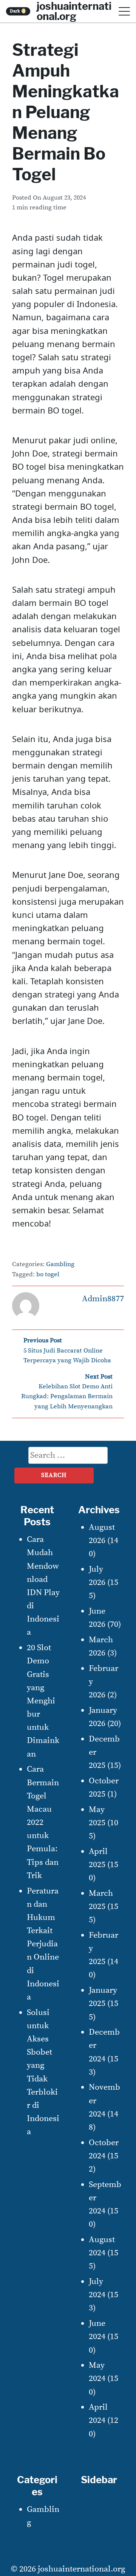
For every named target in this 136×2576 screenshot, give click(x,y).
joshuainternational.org (81, 2569)
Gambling (60, 1264)
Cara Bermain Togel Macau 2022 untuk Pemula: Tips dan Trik (43, 1822)
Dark (18, 11)
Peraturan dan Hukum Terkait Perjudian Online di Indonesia (43, 1944)
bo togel (48, 1275)
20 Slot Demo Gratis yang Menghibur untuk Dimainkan (43, 1701)
